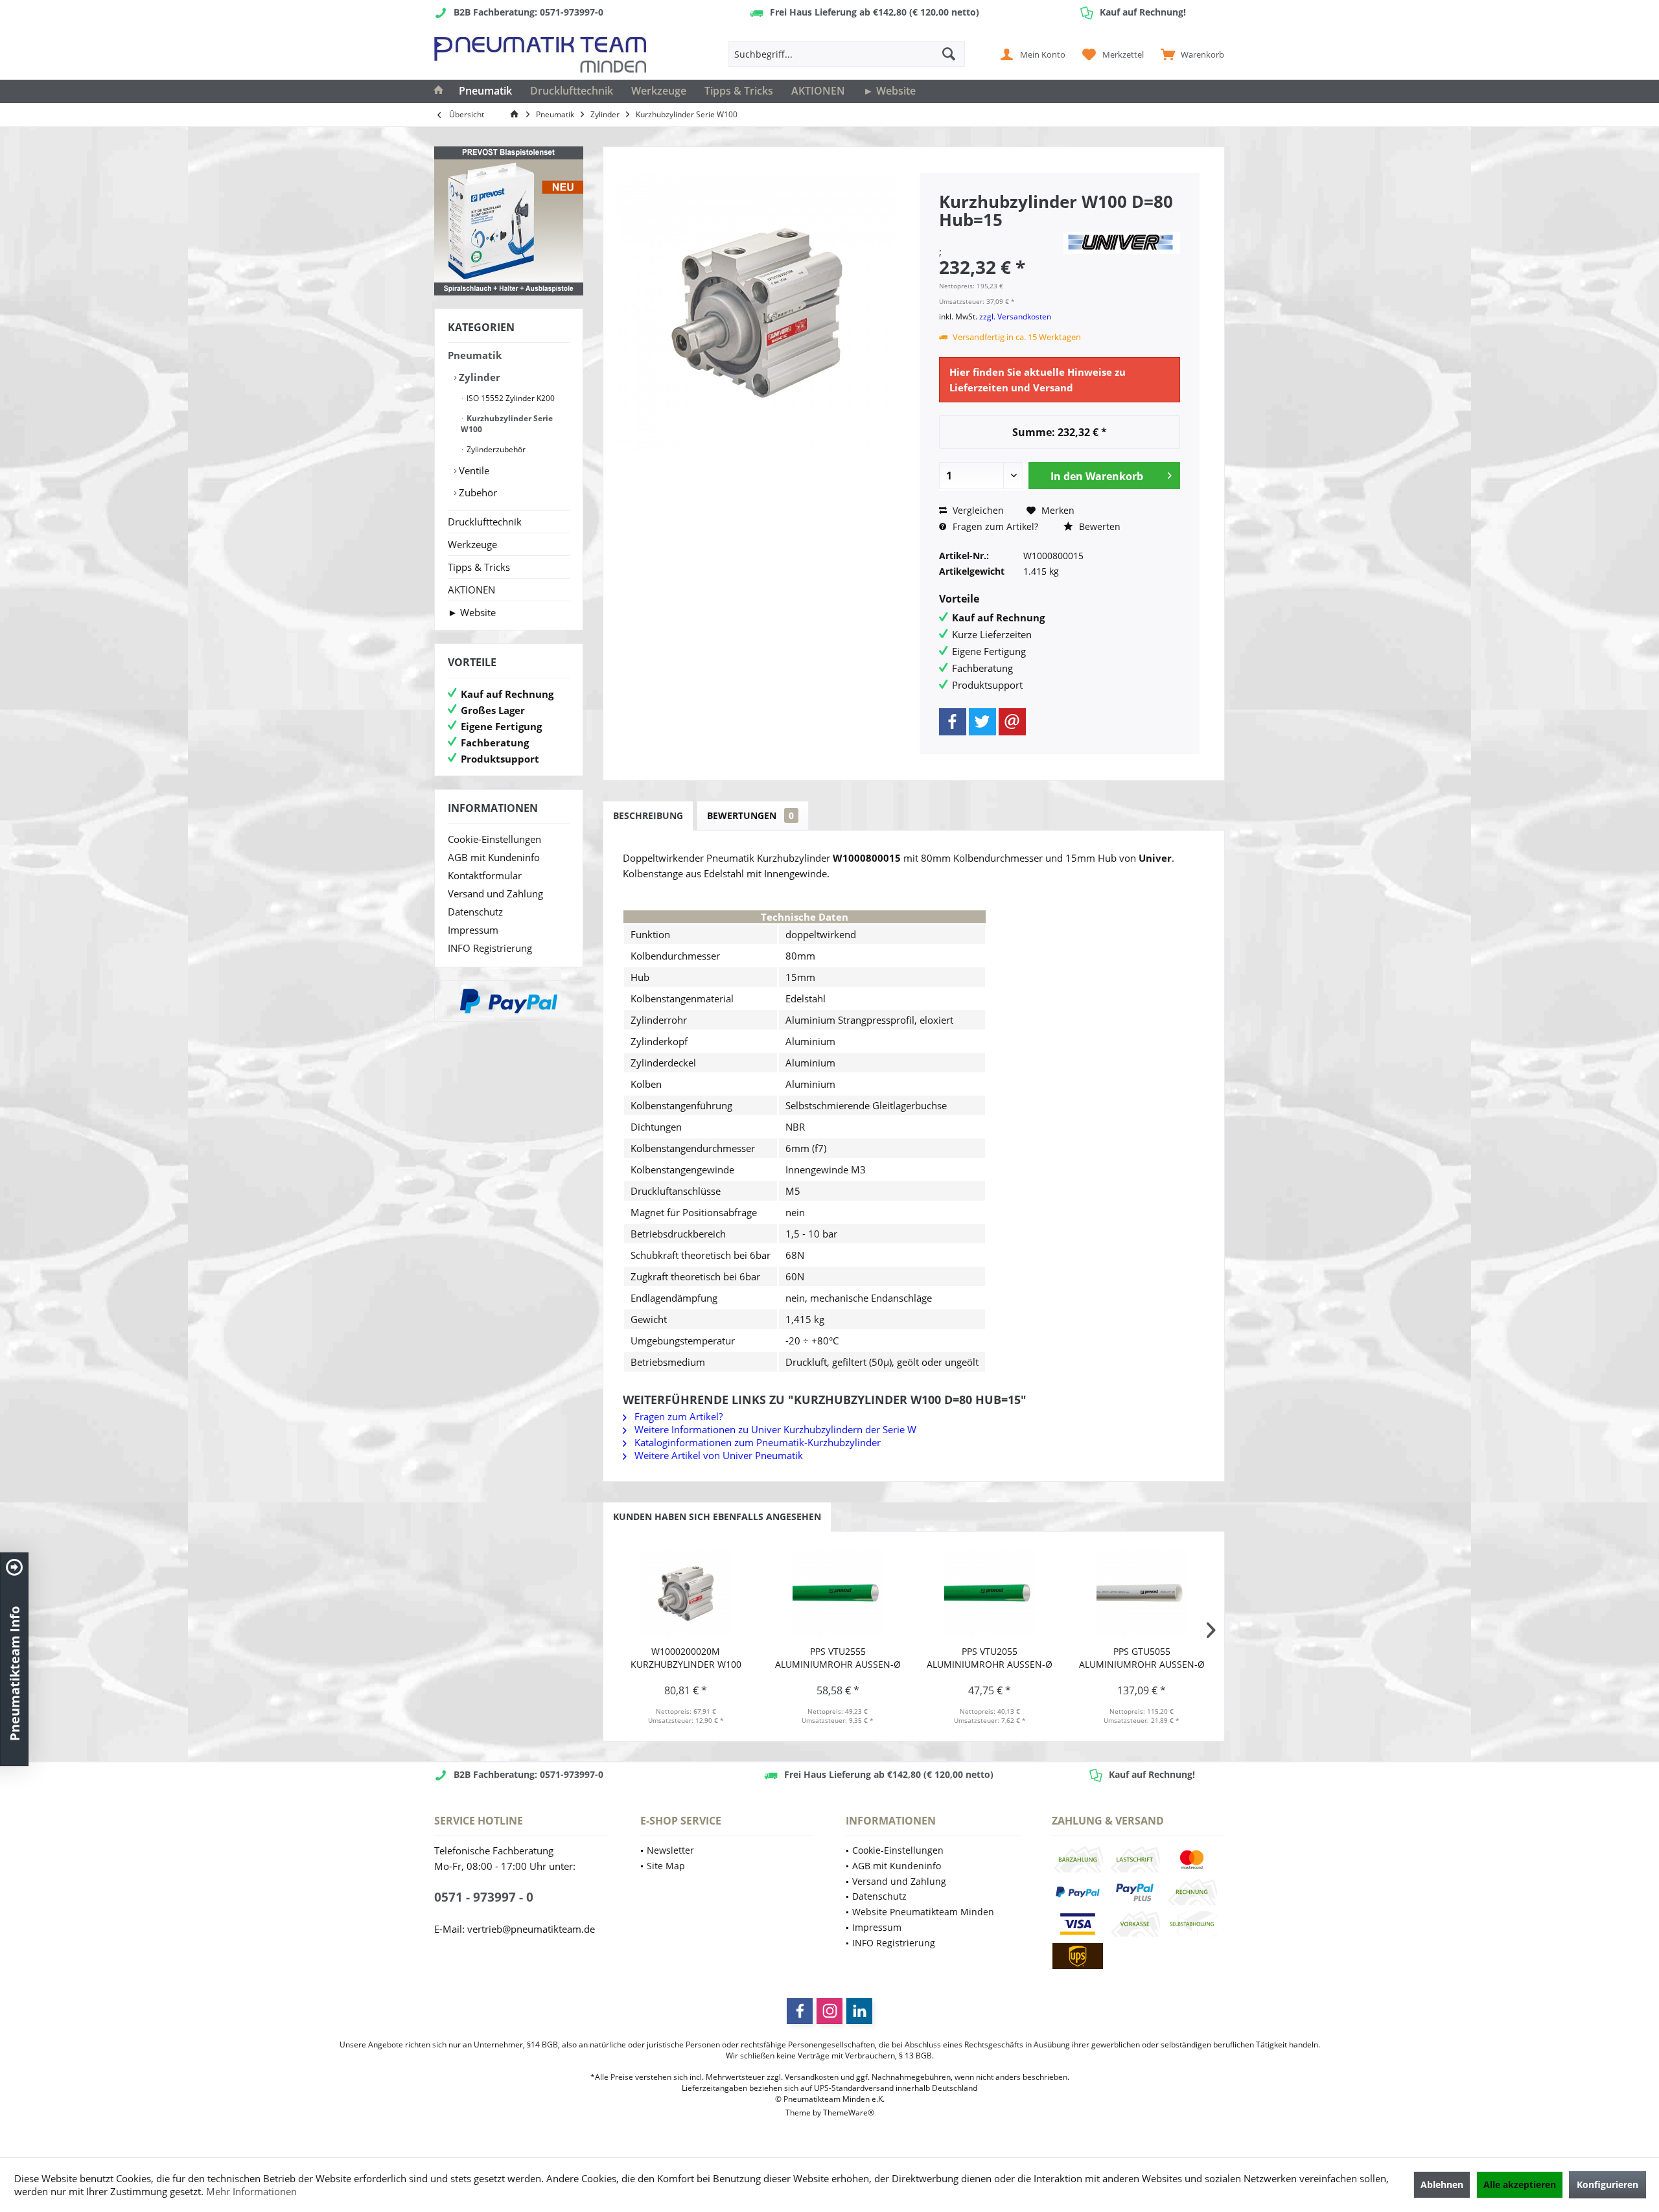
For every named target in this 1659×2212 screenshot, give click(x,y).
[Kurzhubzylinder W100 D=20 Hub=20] (686, 1593)
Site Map (666, 1866)
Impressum (473, 930)
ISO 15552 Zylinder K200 (510, 398)
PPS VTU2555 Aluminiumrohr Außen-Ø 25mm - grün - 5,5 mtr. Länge (838, 1658)
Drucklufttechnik (485, 522)
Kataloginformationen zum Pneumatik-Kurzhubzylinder (756, 1442)
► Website (472, 612)
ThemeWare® (849, 2113)
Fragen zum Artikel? (994, 526)
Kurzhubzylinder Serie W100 (507, 424)
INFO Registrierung (490, 948)
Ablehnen (1442, 2184)
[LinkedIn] (859, 2011)
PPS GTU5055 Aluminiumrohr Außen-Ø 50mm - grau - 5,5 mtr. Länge (1142, 1658)
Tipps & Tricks (479, 567)
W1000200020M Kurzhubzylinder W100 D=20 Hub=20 (686, 1658)
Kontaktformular (485, 875)
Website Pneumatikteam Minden (923, 1912)
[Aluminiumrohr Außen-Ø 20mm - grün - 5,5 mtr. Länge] (990, 1593)
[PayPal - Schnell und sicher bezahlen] (509, 1001)
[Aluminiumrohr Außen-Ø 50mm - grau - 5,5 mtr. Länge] (1142, 1593)
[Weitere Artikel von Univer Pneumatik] (1122, 243)
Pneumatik (475, 355)
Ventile (473, 470)
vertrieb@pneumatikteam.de (531, 1929)
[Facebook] (953, 722)
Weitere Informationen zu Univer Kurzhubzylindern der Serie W (774, 1429)
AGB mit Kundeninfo (494, 857)
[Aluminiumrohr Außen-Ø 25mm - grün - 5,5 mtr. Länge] (838, 1593)
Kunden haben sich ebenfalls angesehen (717, 1516)
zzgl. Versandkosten (1015, 317)
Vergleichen (977, 510)
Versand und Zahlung (495, 893)
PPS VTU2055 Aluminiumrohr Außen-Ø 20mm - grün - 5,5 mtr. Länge (990, 1658)
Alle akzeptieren (1520, 2184)
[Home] (439, 91)
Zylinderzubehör (495, 449)
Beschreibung (648, 815)
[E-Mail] (1012, 722)
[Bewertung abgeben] (999, 237)
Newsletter (670, 1850)
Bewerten (1098, 526)
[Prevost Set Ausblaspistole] (509, 221)
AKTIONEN (471, 590)
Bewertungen (750, 815)
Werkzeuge (472, 544)
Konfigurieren (1607, 2184)
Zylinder (478, 377)
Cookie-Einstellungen (494, 839)
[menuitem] (1189, 54)
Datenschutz (475, 912)
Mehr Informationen (251, 2191)
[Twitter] (982, 722)
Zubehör (477, 492)
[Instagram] (829, 2011)
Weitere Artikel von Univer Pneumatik (717, 1455)
